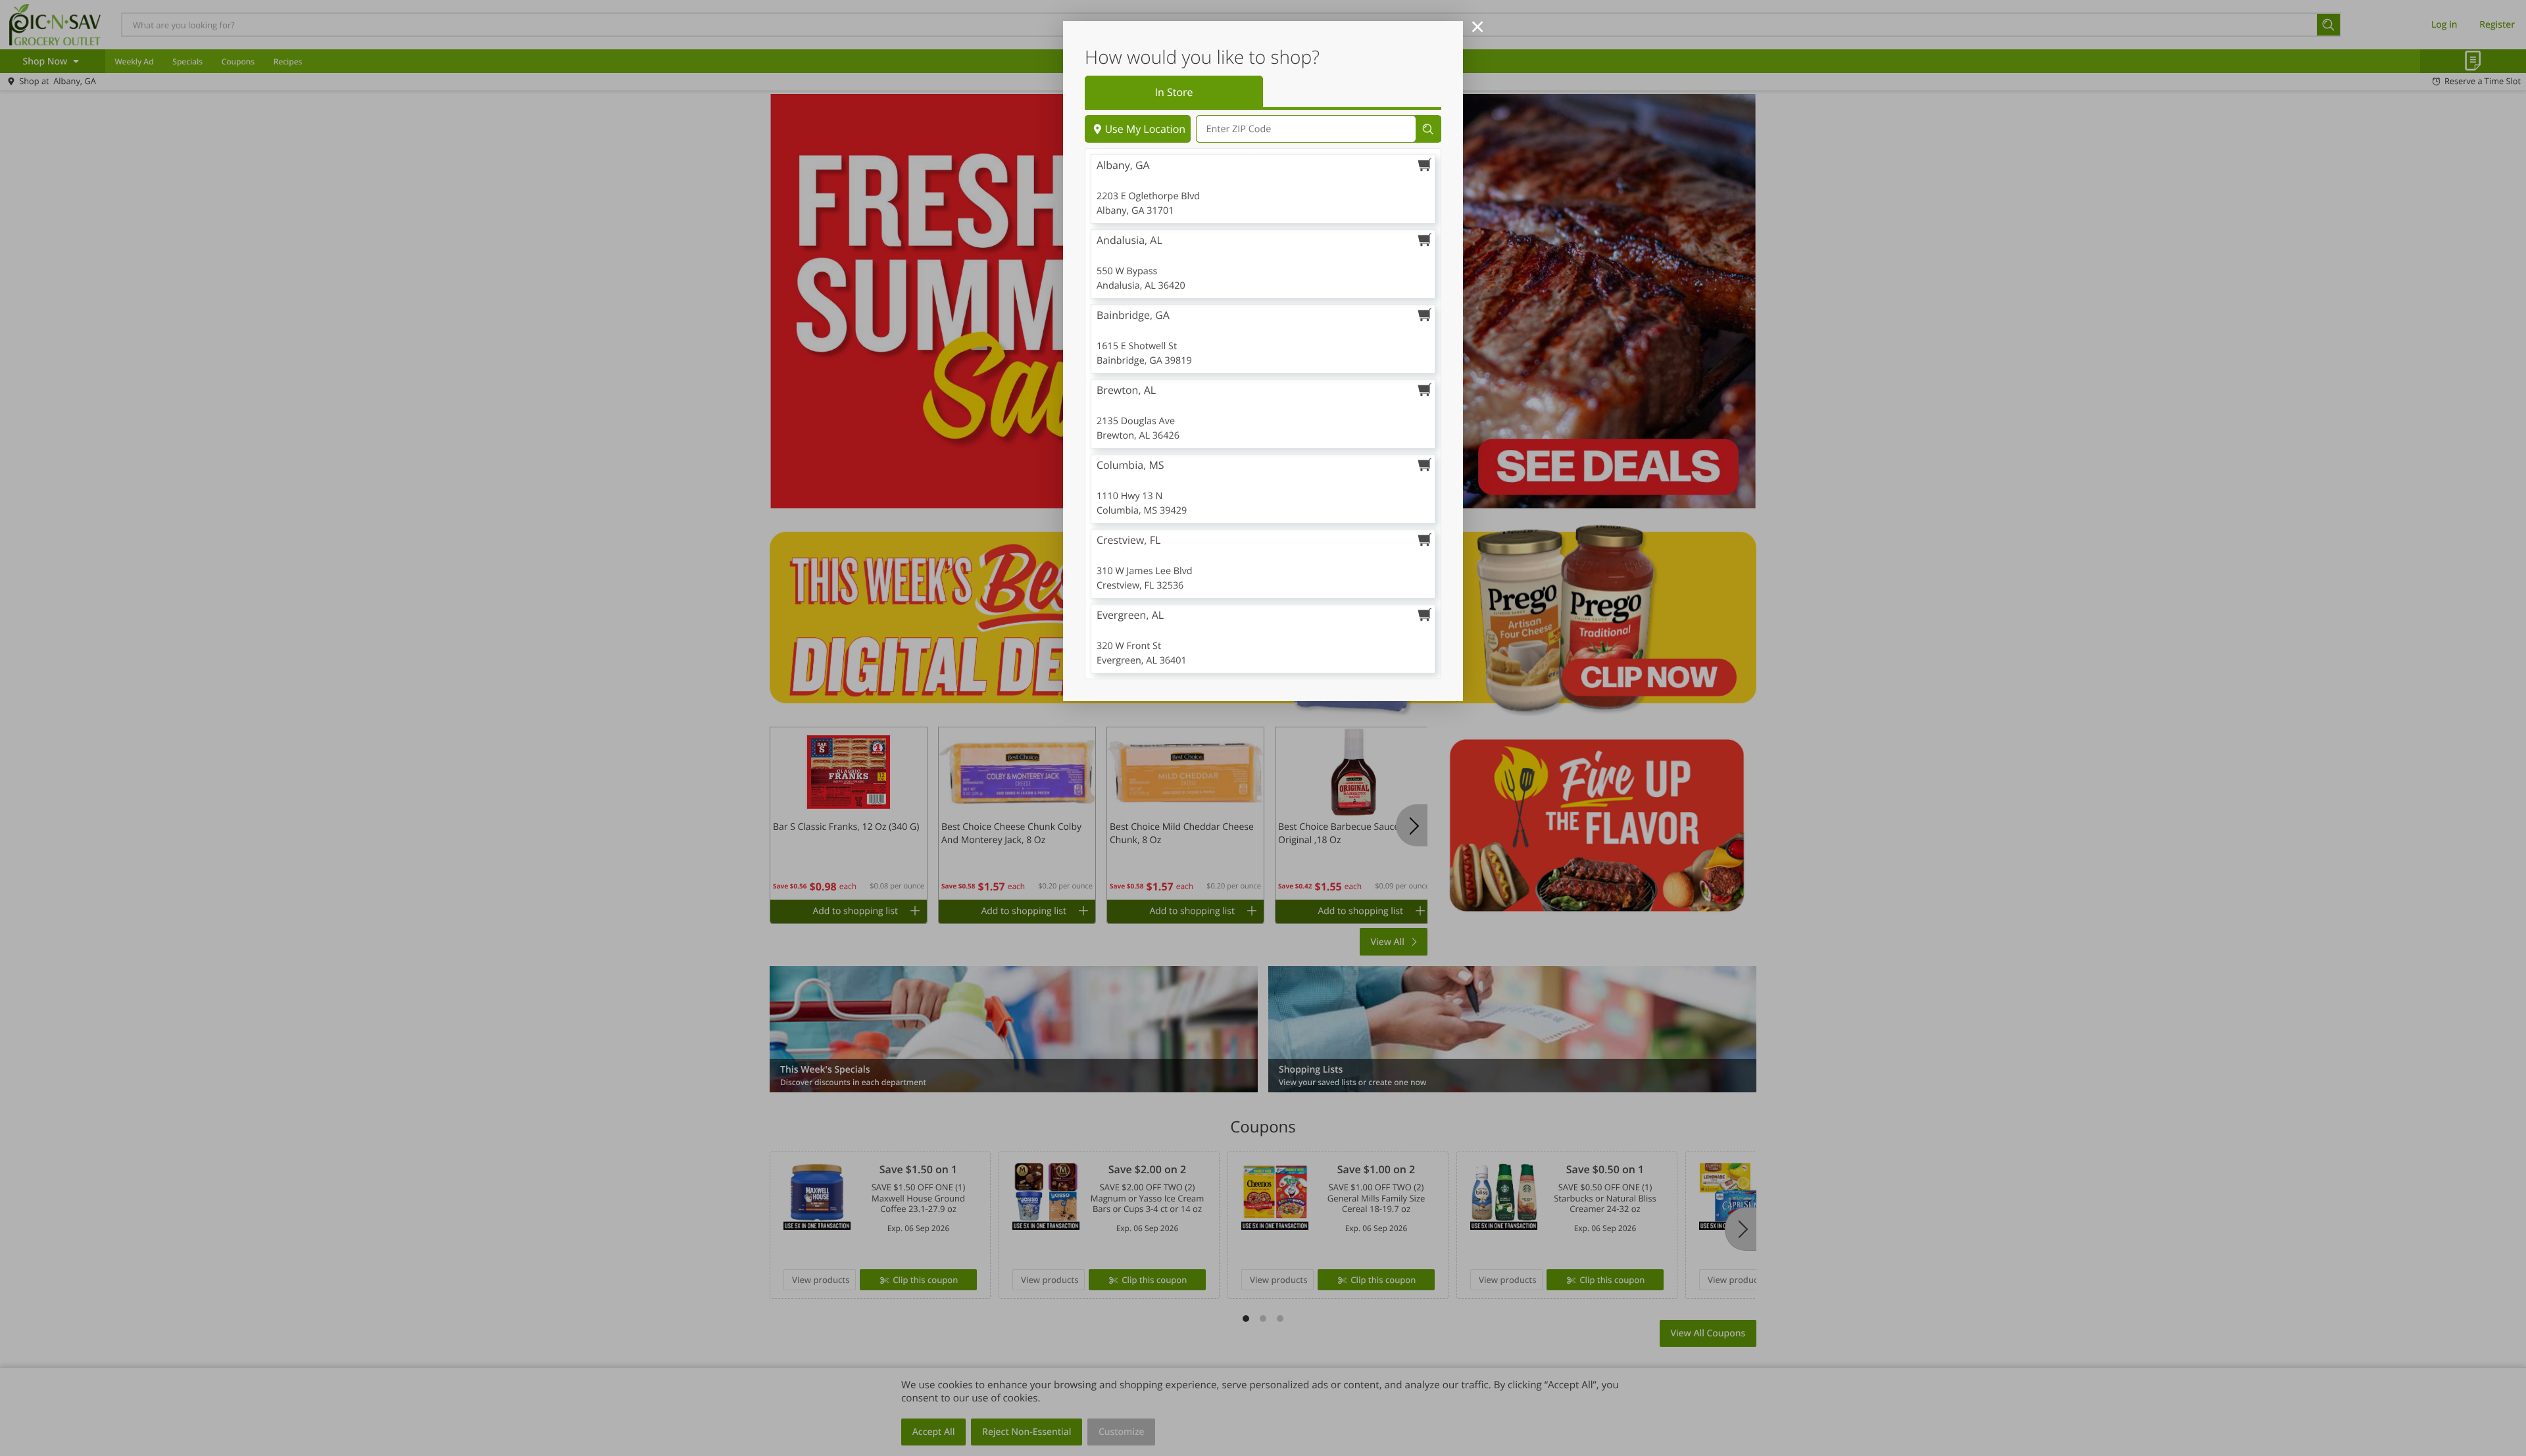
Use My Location (1145, 129)
